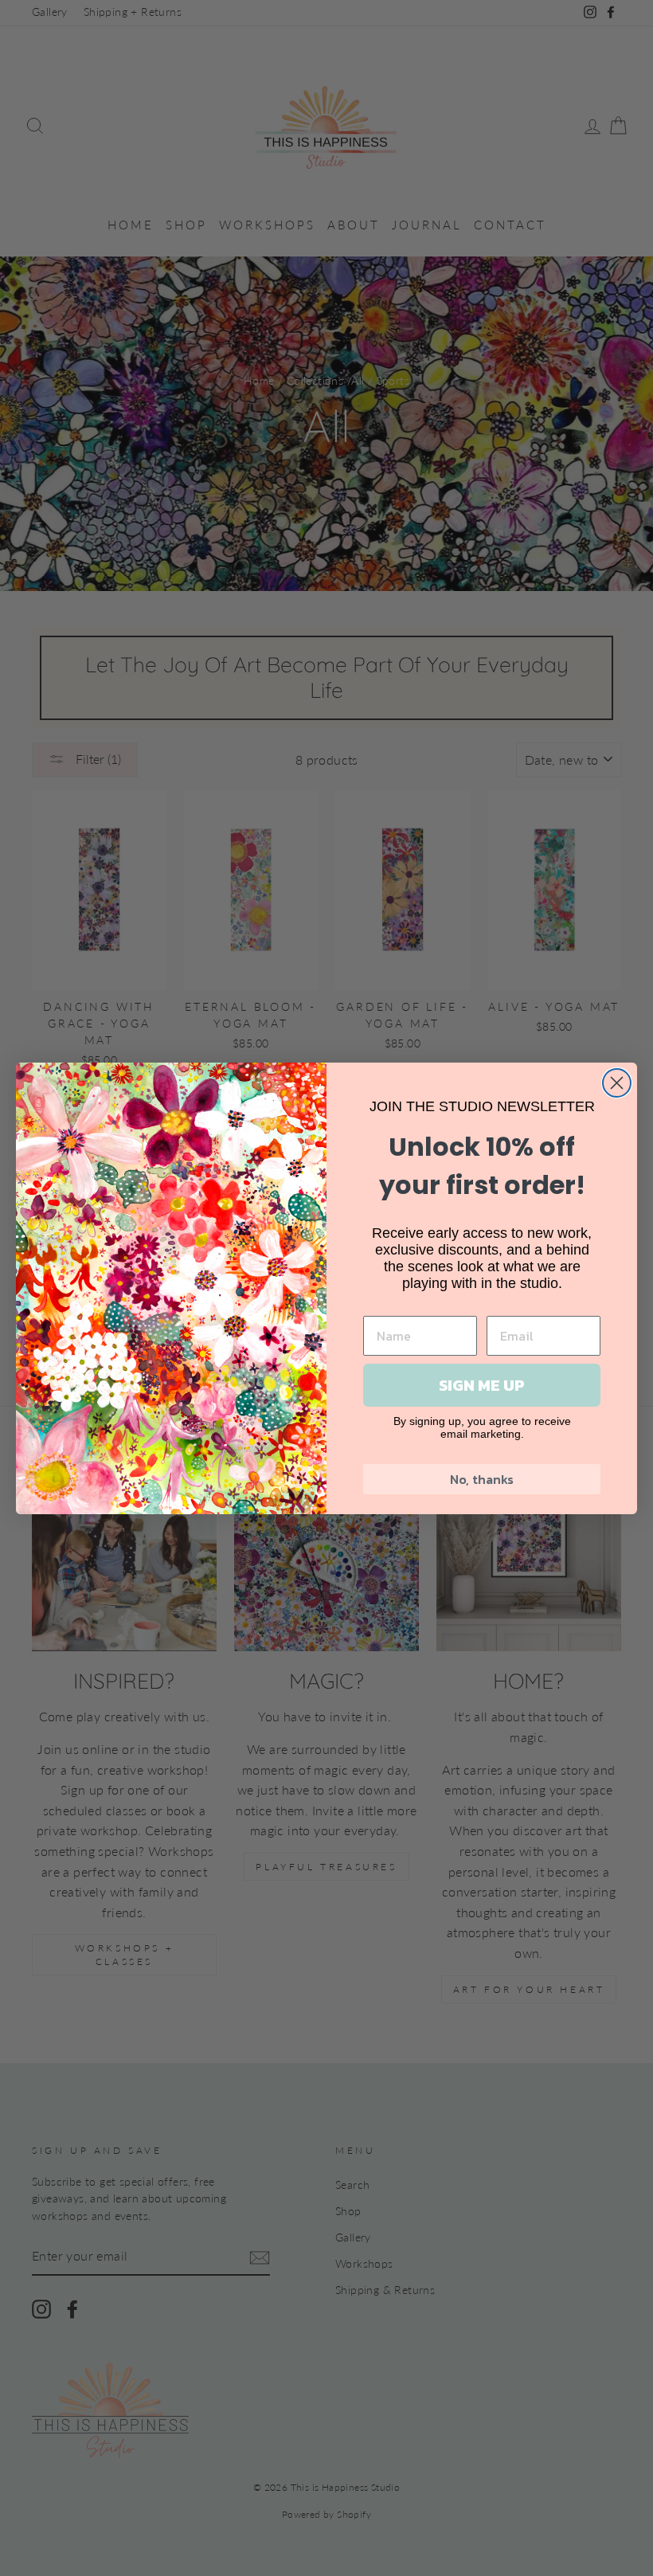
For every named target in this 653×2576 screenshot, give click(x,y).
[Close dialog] (617, 1083)
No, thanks (482, 1479)
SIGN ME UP (482, 1385)
